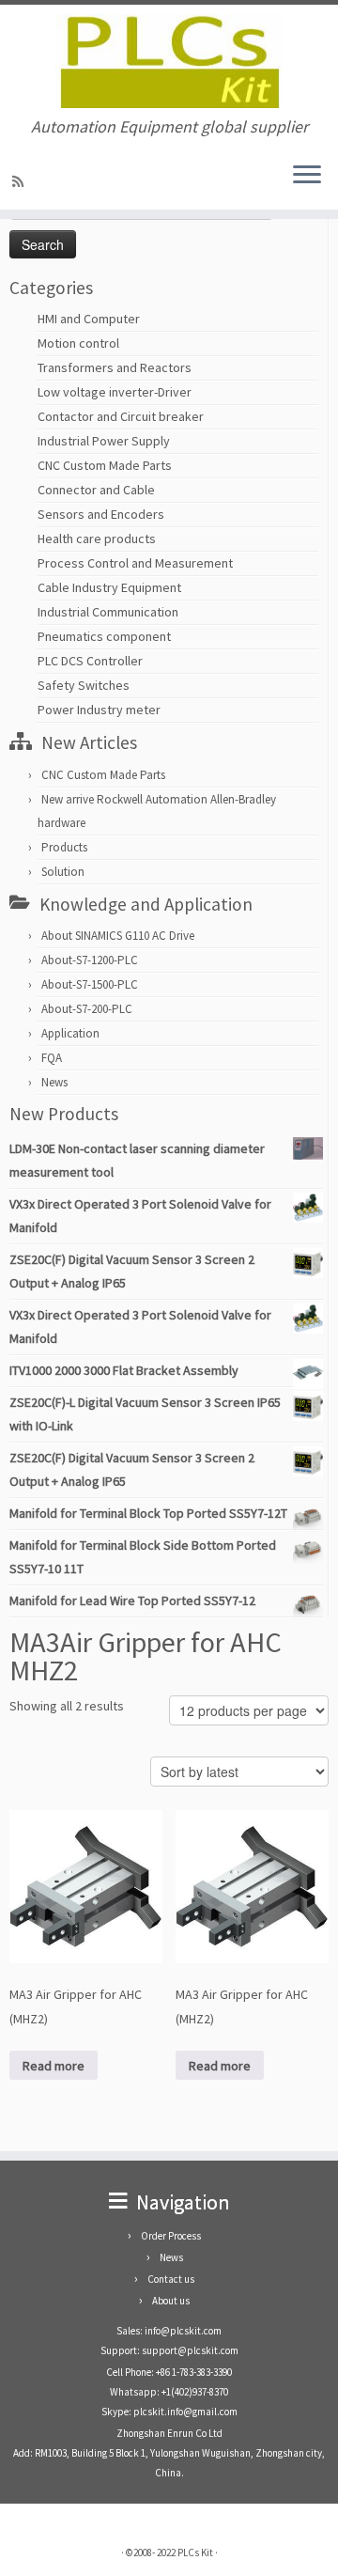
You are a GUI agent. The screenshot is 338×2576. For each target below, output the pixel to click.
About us (171, 2301)
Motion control (78, 343)
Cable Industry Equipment (109, 587)
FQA (52, 1058)
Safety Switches (84, 685)
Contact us (171, 2279)
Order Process (171, 2236)
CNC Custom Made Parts (105, 465)
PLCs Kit (195, 2553)
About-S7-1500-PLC (90, 984)
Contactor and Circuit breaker (121, 416)
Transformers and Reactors (115, 367)
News (54, 1082)
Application (70, 1033)
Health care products (97, 539)
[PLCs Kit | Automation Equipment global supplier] (169, 61)
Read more (54, 2066)
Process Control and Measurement (135, 563)
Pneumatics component (104, 636)
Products (64, 847)
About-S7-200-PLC (87, 1009)
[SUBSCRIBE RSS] (21, 181)
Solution (63, 872)
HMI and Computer (89, 319)
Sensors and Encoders (101, 514)
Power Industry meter (99, 710)
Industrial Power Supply (104, 441)
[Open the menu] (307, 176)
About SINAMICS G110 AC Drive (118, 936)
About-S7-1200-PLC (90, 960)
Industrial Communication (108, 612)
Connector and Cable (96, 490)
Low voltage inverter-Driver (115, 392)
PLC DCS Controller (90, 661)
